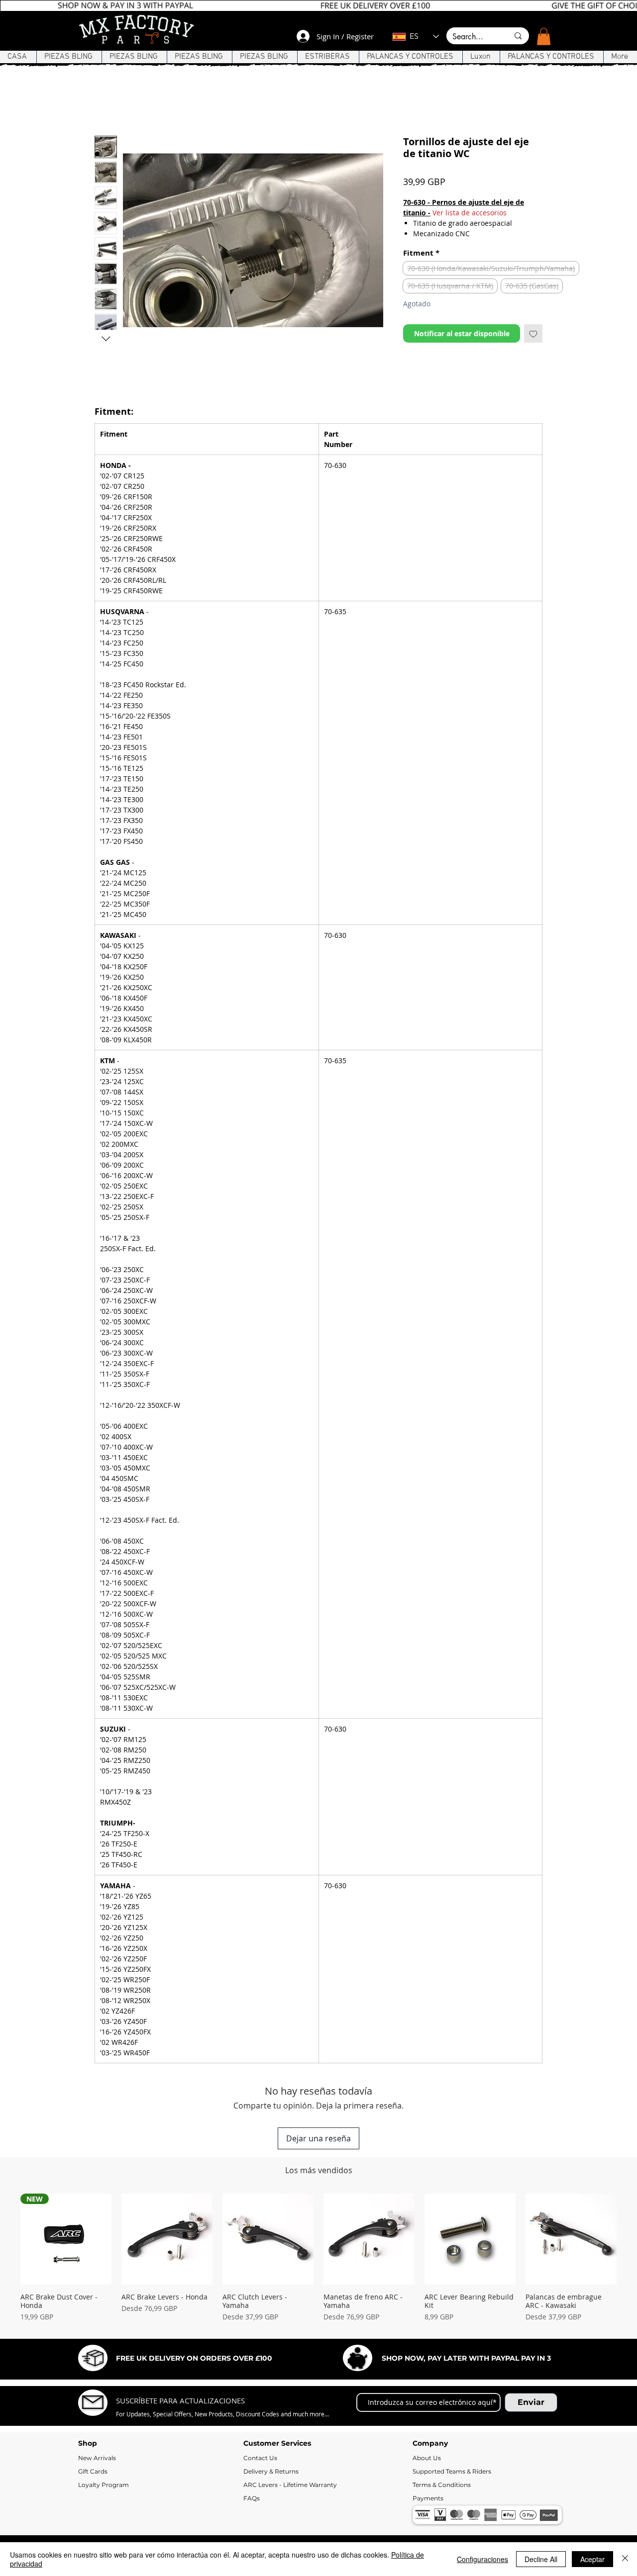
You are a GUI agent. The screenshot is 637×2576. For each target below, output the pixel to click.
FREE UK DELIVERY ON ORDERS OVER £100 (194, 2358)
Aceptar (592, 2559)
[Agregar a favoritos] (533, 333)
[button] (544, 37)
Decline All (541, 2559)
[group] (318, 2262)
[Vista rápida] (167, 2239)
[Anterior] (6, 2239)
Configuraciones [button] (482, 2559)
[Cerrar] (625, 2559)
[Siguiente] (631, 2239)
